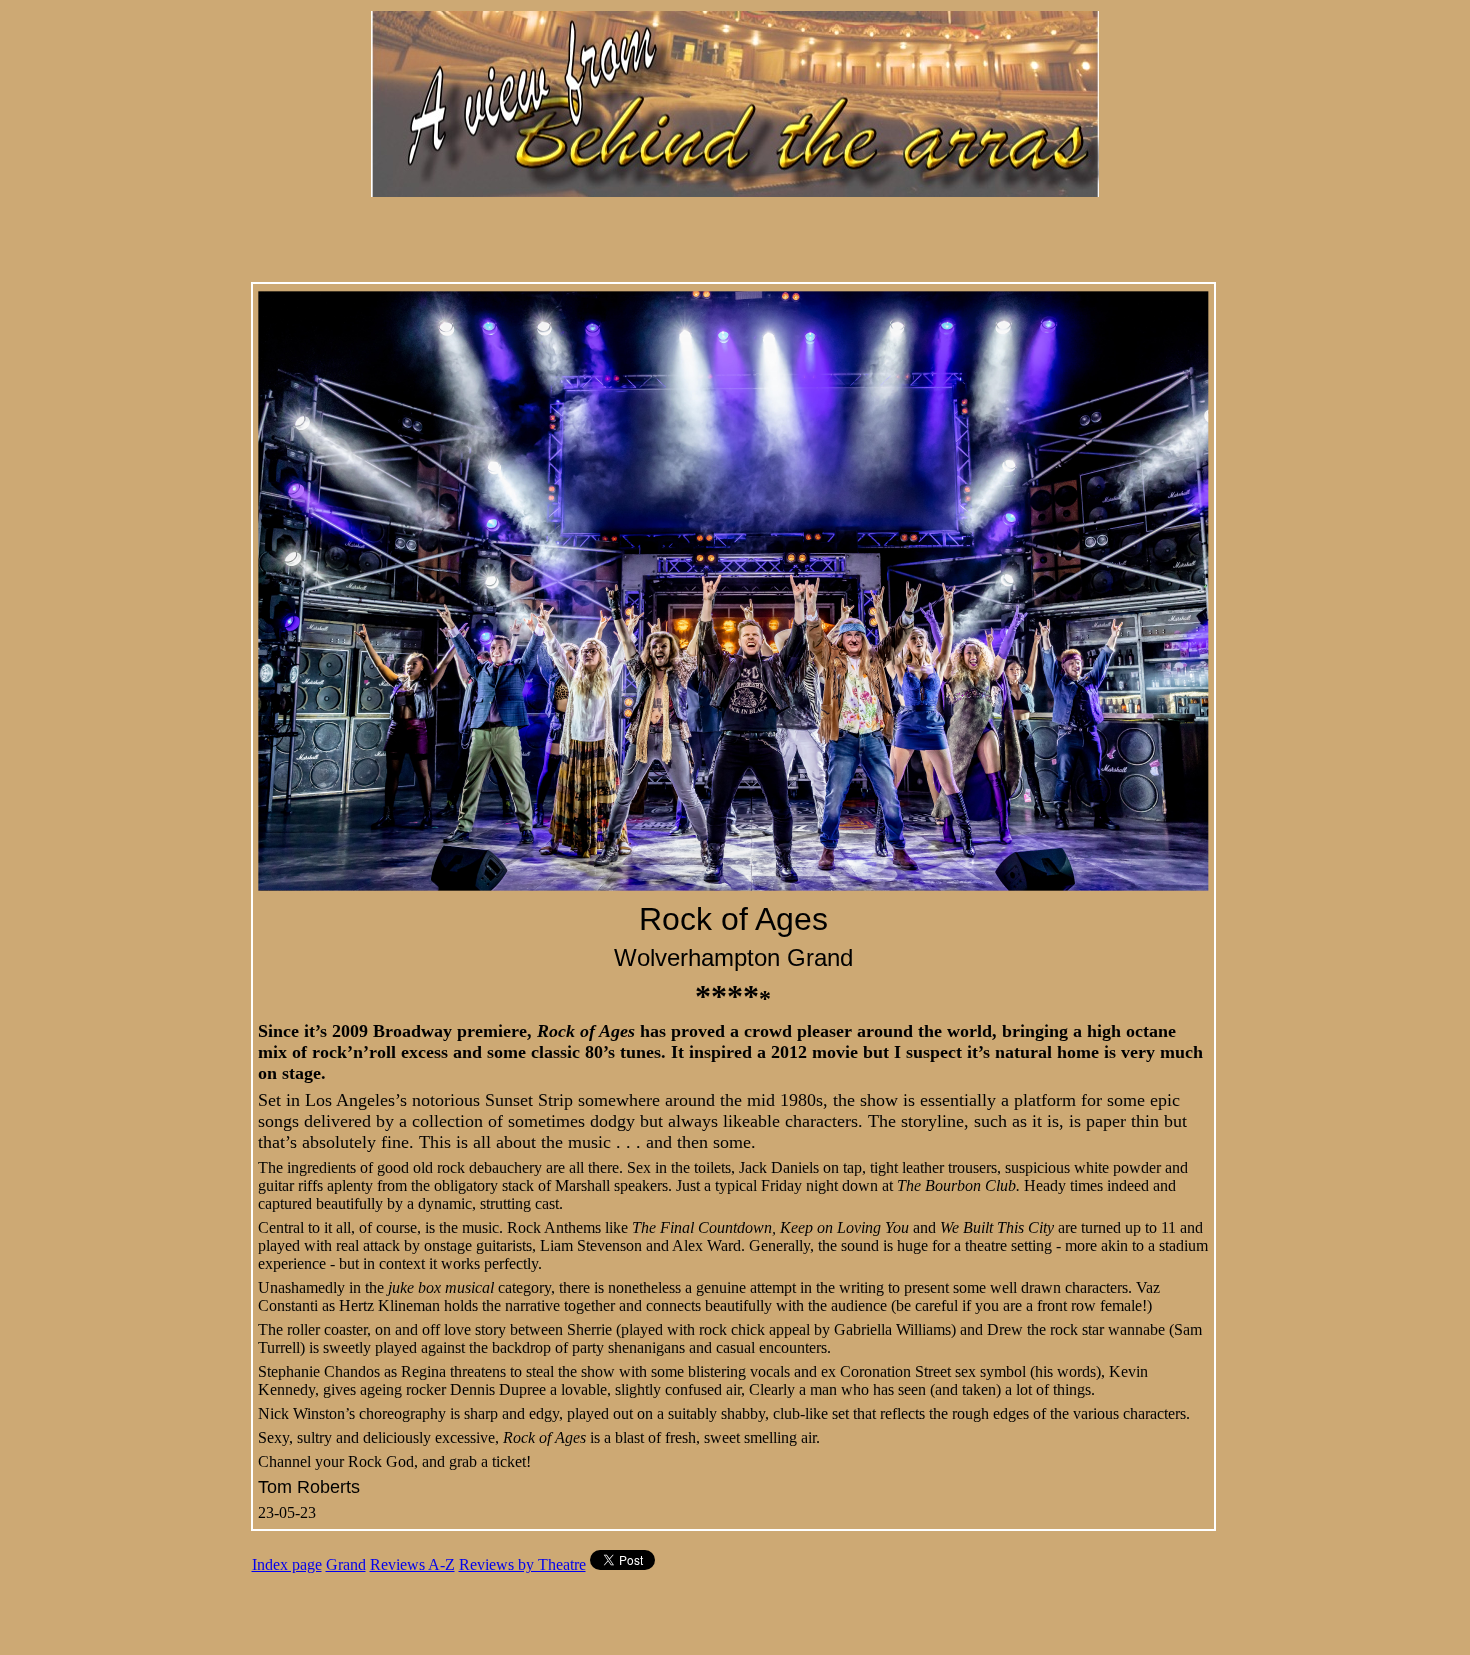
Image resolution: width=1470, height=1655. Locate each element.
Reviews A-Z (412, 1564)
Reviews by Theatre (522, 1564)
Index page (287, 1564)
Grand (346, 1564)
